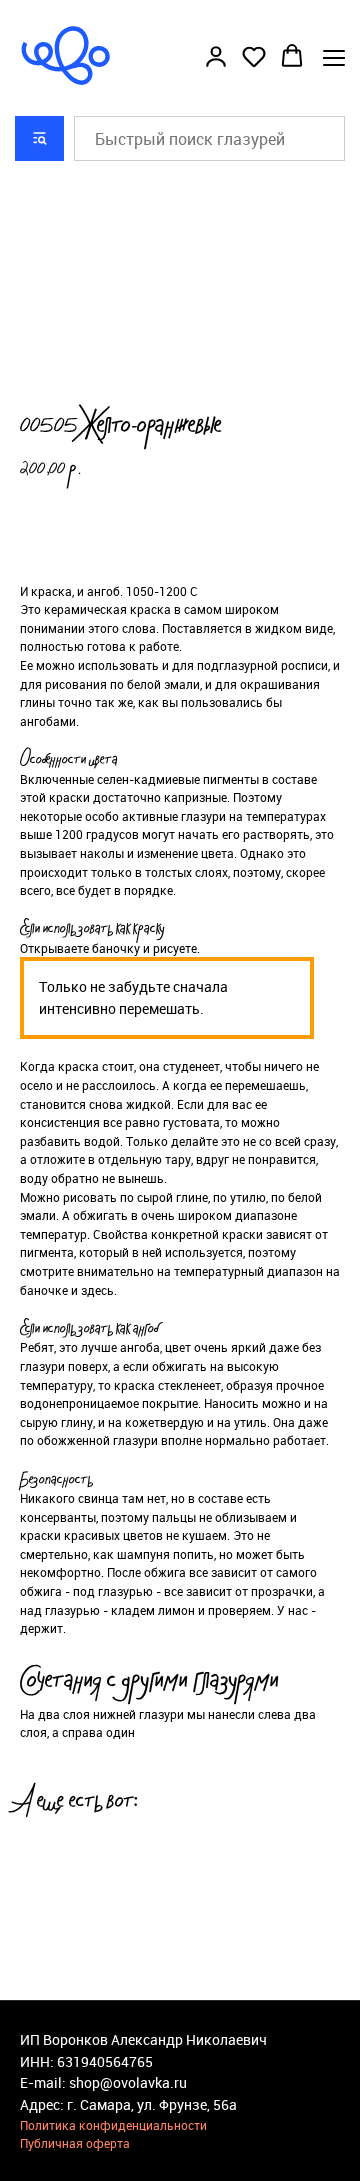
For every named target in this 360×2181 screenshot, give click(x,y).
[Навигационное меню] (334, 57)
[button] (216, 56)
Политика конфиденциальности (113, 2125)
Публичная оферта (75, 2143)
